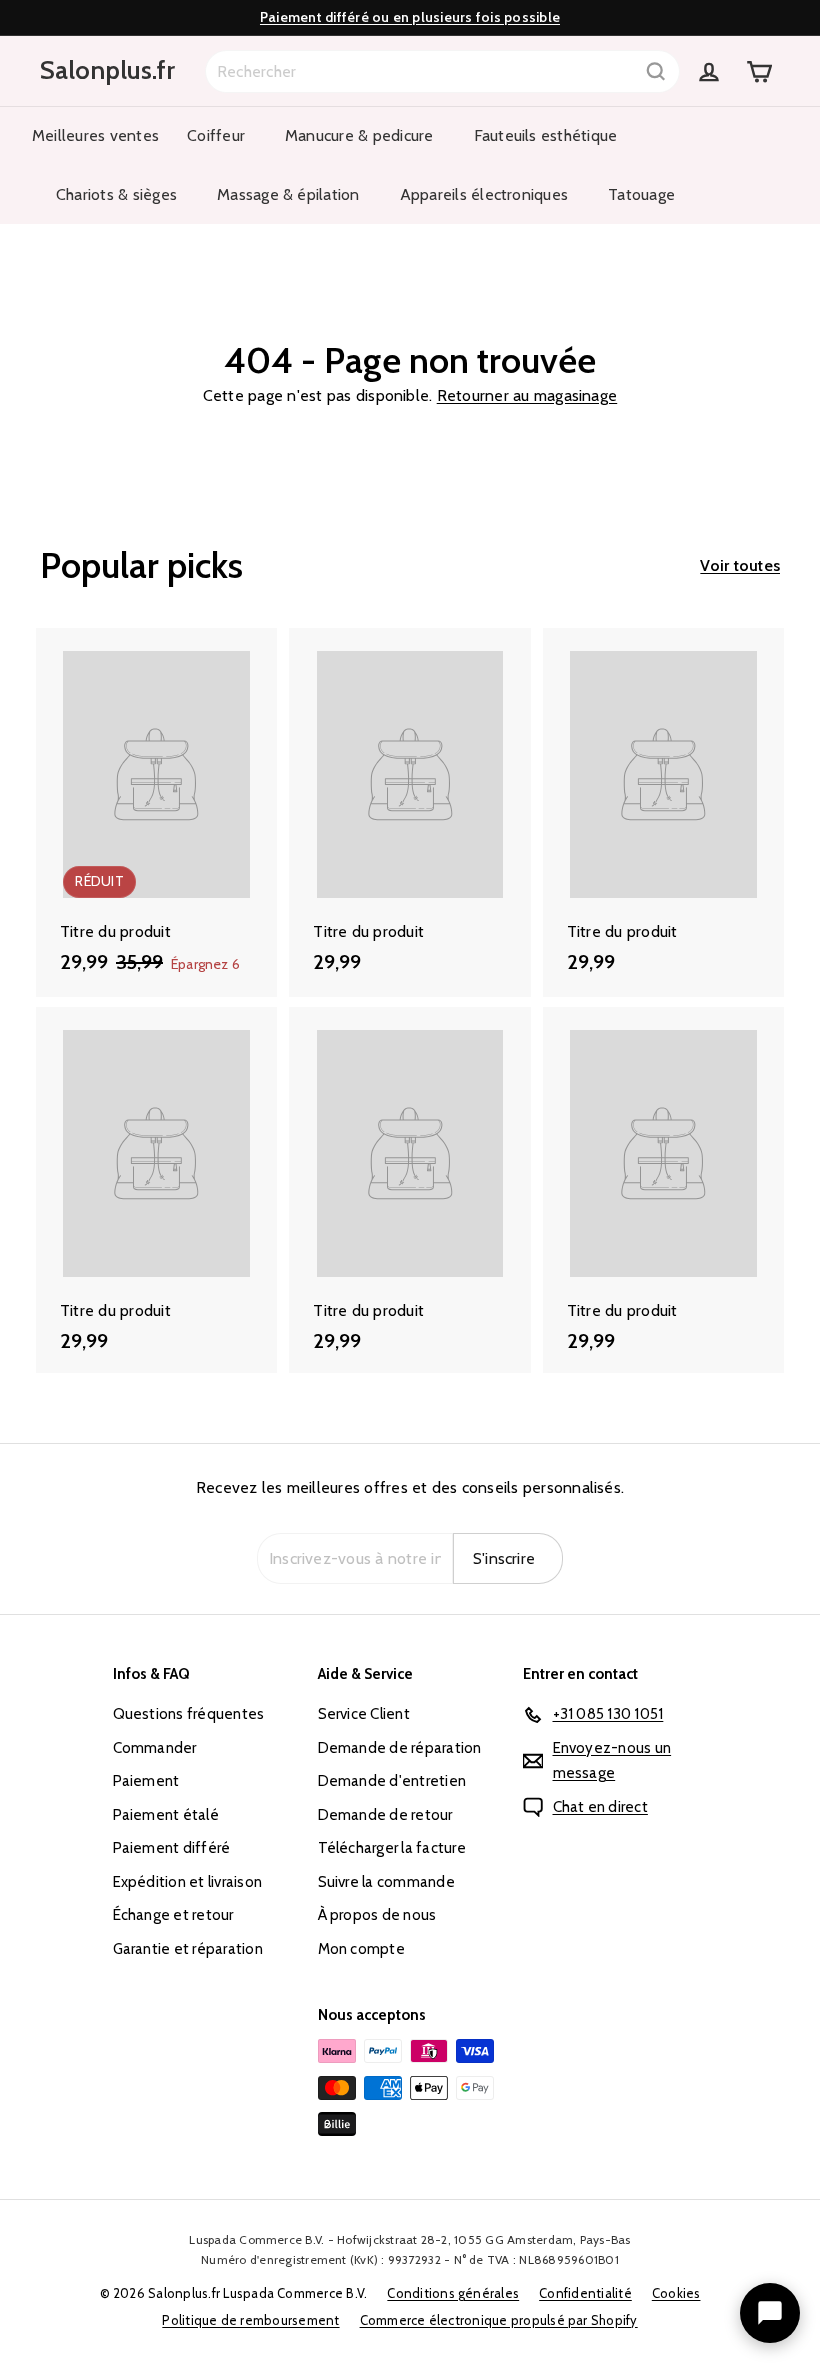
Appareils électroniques (484, 194)
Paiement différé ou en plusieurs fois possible (410, 17)
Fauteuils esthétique (546, 135)
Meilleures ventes (95, 135)
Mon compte (361, 1949)
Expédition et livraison (188, 1882)
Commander (155, 1748)
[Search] (656, 71)
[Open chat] (770, 2313)
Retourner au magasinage (527, 395)
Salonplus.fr (107, 70)
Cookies (676, 2293)
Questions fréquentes (189, 1714)
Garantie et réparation (188, 1949)
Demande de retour (385, 1815)
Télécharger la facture (392, 1848)
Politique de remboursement (250, 2320)
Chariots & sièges (116, 194)
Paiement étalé (166, 1815)
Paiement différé (172, 1848)
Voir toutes (740, 565)
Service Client (364, 1714)
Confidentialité (585, 2293)
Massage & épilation (288, 194)
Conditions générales (453, 2293)
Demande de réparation (400, 1748)
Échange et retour (173, 1915)
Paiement (146, 1781)
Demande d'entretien (392, 1781)
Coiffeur (216, 135)
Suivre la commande (386, 1882)
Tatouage (641, 194)
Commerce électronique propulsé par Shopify (499, 2320)
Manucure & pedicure (359, 135)
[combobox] (442, 71)
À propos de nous (377, 1915)
